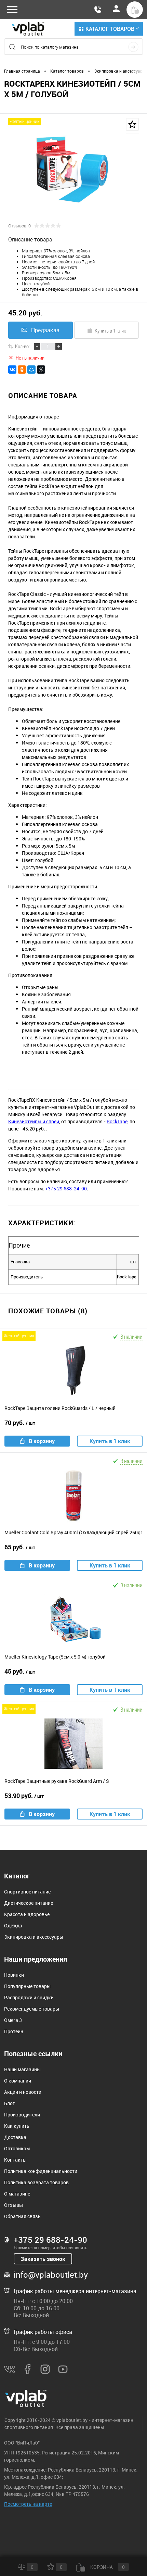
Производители (22, 2115)
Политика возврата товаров (36, 2182)
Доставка (15, 2137)
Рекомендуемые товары (32, 2009)
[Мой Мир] (31, 370)
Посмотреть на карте (28, 2504)
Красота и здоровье (27, 1914)
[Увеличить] (73, 170)
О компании (18, 2081)
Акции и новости (23, 2092)
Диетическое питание (29, 1903)
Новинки (14, 1975)
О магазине (17, 2194)
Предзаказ (45, 330)
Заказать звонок (43, 2259)
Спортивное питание (27, 1892)
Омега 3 (13, 2020)
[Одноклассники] (22, 370)
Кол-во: (22, 346)
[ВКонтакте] (12, 370)
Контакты (15, 2160)
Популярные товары (27, 1986)
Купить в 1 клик (110, 330)
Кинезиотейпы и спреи (34, 1121)
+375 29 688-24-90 (66, 1189)
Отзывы (14, 2205)
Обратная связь (22, 2216)
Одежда (13, 1925)
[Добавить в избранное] (132, 124)
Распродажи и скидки (29, 1997)
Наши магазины (22, 2069)
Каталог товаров (110, 29)
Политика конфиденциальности (41, 2171)
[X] (41, 370)
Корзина (107, 2567)
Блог (9, 2103)
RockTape (117, 1121)
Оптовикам (17, 2148)
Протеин (14, 2031)
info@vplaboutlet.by (51, 2275)
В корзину (42, 1441)
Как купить (17, 2126)
